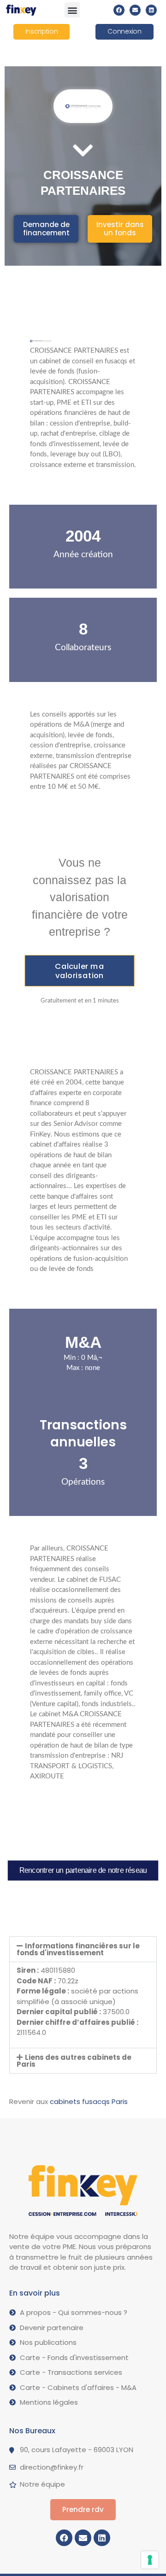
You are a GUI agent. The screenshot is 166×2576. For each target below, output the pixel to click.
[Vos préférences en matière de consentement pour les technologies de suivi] (150, 2560)
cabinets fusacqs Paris (89, 2101)
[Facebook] (119, 10)
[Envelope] (135, 10)
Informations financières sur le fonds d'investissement (78, 1949)
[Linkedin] (151, 10)
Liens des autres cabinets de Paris (74, 2061)
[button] (72, 10)
